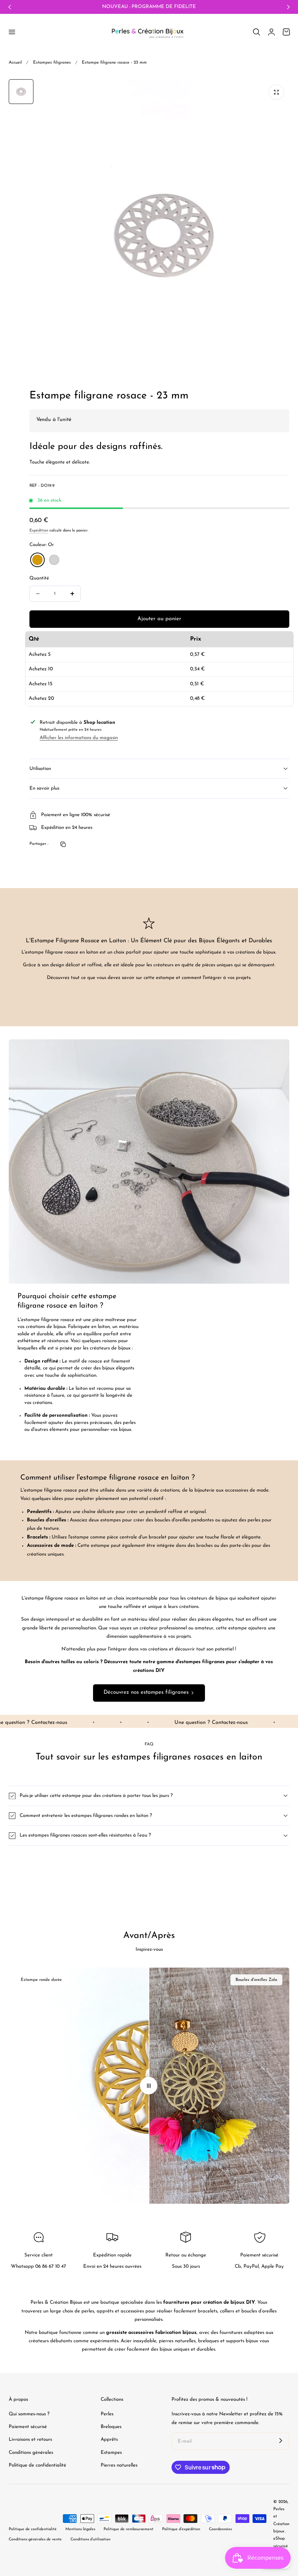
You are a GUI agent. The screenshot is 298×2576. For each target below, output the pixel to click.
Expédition (39, 531)
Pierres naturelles (119, 2465)
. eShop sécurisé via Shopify (281, 2546)
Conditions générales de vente (35, 2539)
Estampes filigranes (52, 63)
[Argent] (54, 560)
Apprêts (109, 2440)
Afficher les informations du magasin (79, 738)
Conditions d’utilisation (90, 2539)
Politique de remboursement (128, 2529)
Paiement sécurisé (28, 2427)
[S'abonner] (281, 2441)
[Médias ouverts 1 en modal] (276, 92)
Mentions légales (80, 2529)
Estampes (111, 2453)
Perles (107, 2414)
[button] (12, 32)
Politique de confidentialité (37, 2465)
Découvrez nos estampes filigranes (146, 1692)
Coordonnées (220, 2529)
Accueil (15, 63)
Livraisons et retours (30, 2440)
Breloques (111, 2427)
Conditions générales (31, 2453)
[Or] (37, 560)
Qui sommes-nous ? (29, 2414)
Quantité (39, 578)
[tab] (21, 92)
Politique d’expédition (181, 2529)
